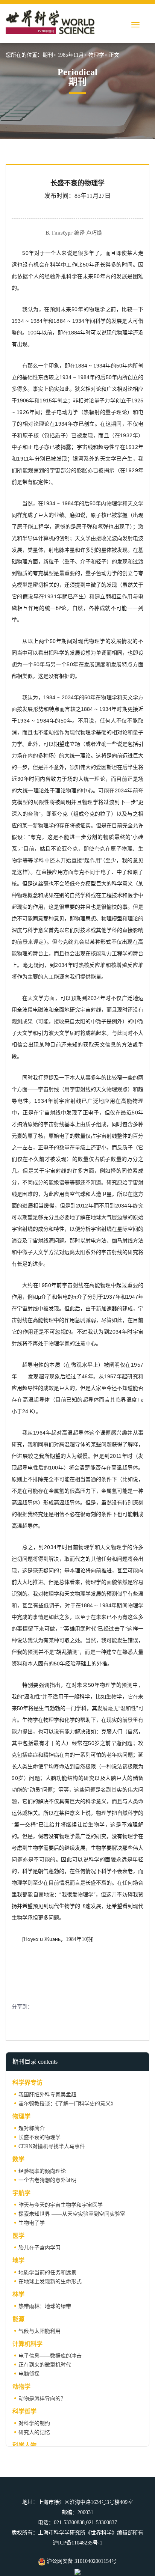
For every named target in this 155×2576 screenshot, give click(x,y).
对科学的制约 (34, 2423)
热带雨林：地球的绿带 (45, 2306)
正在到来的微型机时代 (45, 2365)
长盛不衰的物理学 (40, 2137)
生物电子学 (32, 2223)
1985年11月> (72, 55)
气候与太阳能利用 (40, 2331)
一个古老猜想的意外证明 (47, 2180)
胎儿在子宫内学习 (40, 2248)
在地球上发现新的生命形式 (50, 2282)
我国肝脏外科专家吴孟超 (47, 2095)
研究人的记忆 (34, 2432)
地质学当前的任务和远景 (47, 2273)
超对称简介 (32, 2128)
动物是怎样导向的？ (42, 2399)
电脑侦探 (29, 2374)
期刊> (49, 55)
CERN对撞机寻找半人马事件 (52, 2146)
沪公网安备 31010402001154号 (81, 2561)
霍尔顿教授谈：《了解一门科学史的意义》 (67, 2104)
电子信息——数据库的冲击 (50, 2356)
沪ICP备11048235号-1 (77, 2543)
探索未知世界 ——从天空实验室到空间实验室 (72, 2214)
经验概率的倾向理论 (42, 2171)
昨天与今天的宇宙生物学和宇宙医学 (61, 2205)
